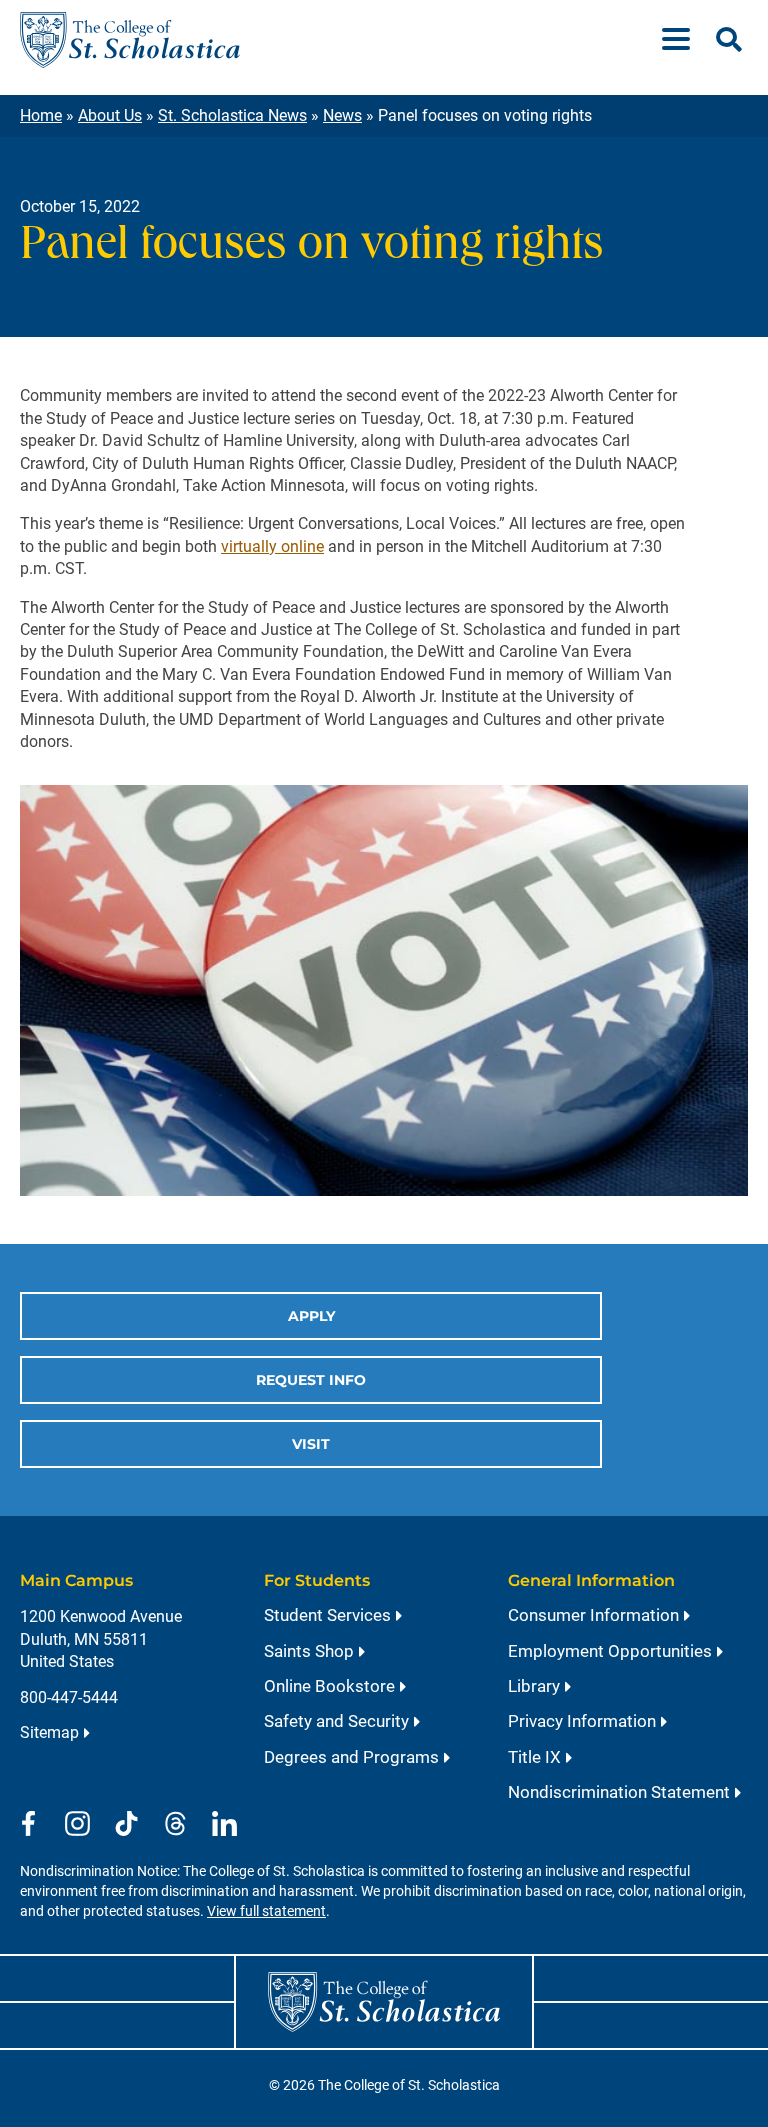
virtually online (272, 546)
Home (41, 115)
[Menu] (684, 40)
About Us (110, 115)
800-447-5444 (69, 1697)
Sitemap (49, 1732)
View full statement (266, 1911)
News (342, 115)
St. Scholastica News (232, 115)
